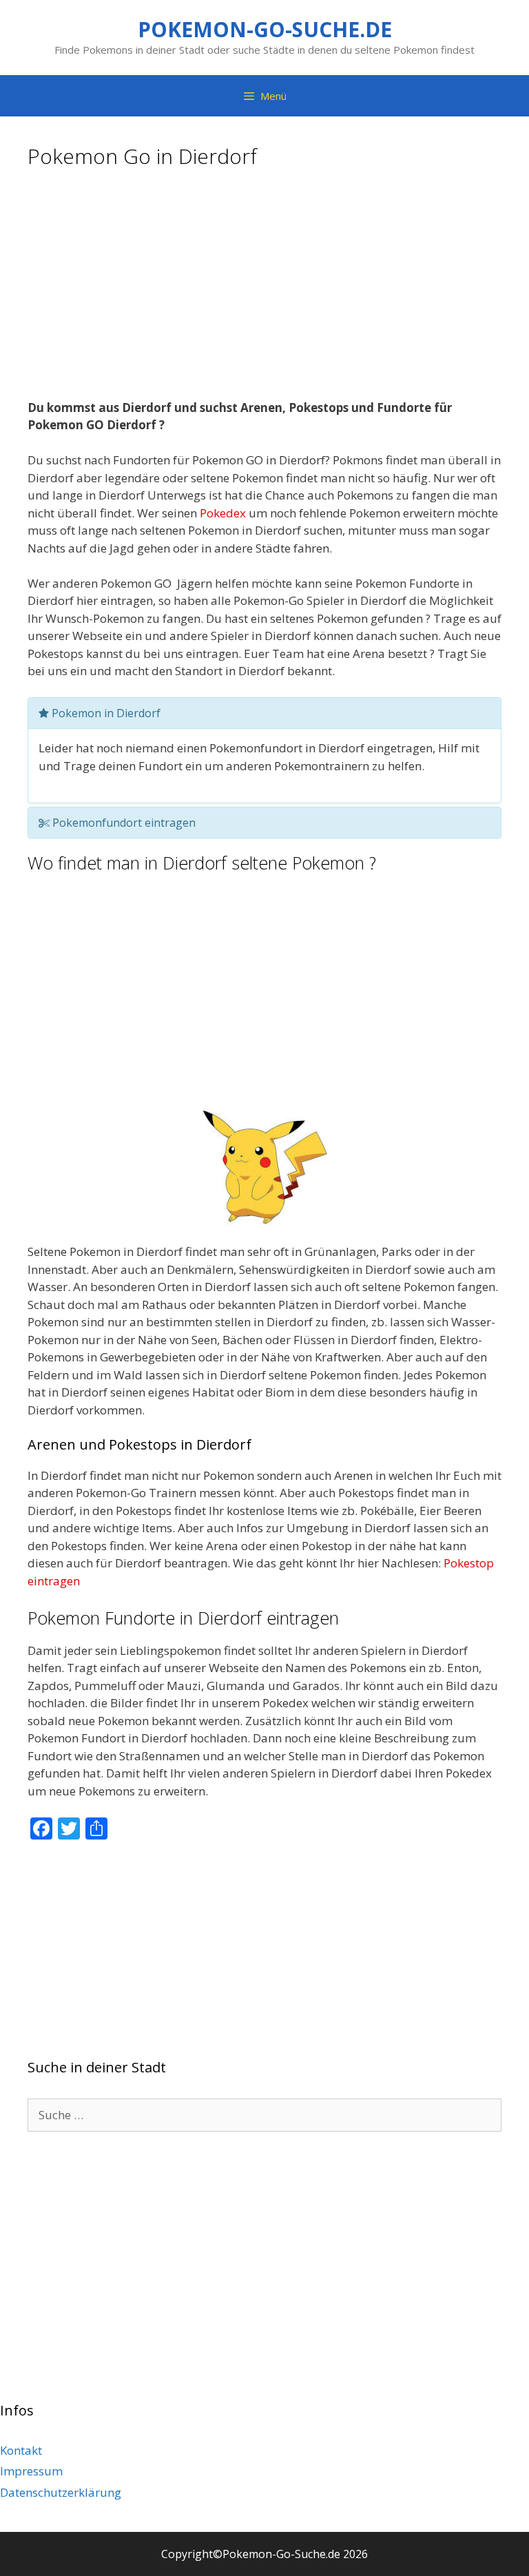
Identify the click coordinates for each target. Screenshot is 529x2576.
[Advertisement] (264, 289)
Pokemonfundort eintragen (123, 823)
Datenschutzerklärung (61, 2492)
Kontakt (21, 2450)
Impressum (31, 2471)
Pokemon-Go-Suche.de (265, 29)
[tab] (264, 713)
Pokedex (223, 513)
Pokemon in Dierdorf (105, 713)
